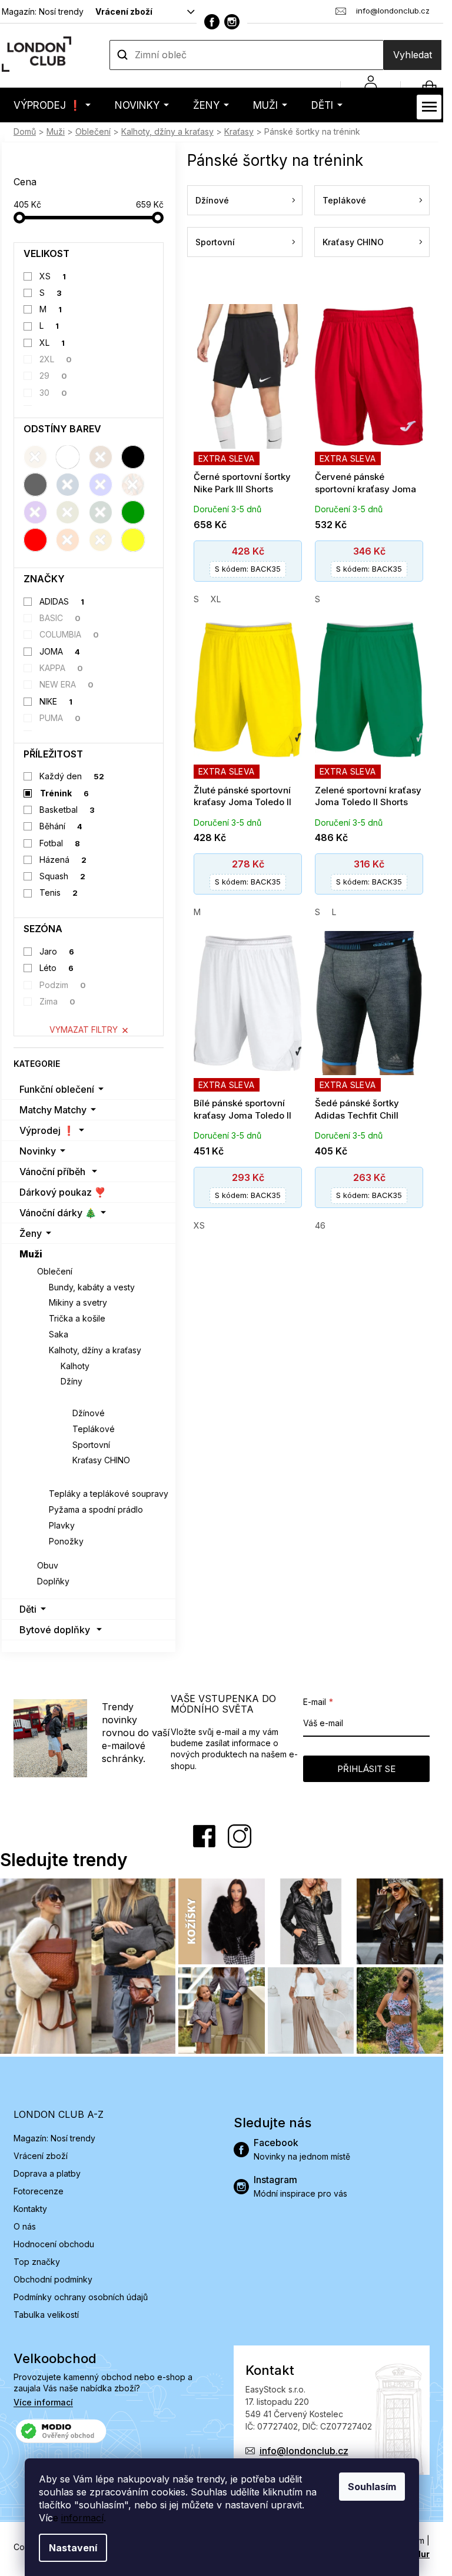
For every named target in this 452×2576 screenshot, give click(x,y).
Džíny (72, 1381)
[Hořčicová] (101, 540)
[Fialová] (35, 512)
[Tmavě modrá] (68, 485)
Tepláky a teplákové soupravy (109, 1494)
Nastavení (73, 2548)
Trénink (64, 793)
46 (320, 1225)
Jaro (57, 951)
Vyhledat (413, 55)
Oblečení (55, 1271)
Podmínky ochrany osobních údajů (81, 2297)
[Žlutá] (133, 540)
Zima (58, 1001)
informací (82, 2518)
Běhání (61, 826)
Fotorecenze (39, 2191)
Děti (28, 1609)
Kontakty (30, 2209)
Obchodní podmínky (53, 2279)
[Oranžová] (68, 540)
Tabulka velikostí (46, 2315)
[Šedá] (35, 485)
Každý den (72, 776)
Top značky (37, 2262)
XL (52, 343)
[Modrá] (101, 485)
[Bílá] (68, 457)
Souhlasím (372, 2487)
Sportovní (91, 1445)
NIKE (56, 701)
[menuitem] (52, 105)
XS (53, 276)
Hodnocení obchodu (54, 2244)
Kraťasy (77, 1397)
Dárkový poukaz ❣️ (63, 1192)
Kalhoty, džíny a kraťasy (95, 1350)
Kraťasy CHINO (101, 1460)
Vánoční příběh (52, 1172)
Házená (63, 860)
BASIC (60, 618)
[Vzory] (133, 485)
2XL (56, 359)
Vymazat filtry (84, 1030)
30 (54, 393)
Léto (57, 968)
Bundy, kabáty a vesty (92, 1287)
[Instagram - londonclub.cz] (232, 22)
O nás (25, 2226)
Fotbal (60, 843)
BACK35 (248, 569)
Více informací (43, 2402)
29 (54, 376)
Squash (63, 876)
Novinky (38, 1151)
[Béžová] (35, 457)
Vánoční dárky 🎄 (58, 1213)
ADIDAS (62, 601)
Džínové (89, 1413)
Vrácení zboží (124, 11)
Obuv (48, 1565)
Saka (59, 1334)
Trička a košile (77, 1318)
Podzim (63, 985)
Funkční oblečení (57, 1089)
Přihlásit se (366, 1769)
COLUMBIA (69, 634)
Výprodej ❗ (47, 1130)
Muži (31, 1254)
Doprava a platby (47, 2173)
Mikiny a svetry (78, 1302)
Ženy (31, 1233)
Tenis (59, 892)
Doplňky (53, 1581)
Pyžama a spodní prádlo (96, 1509)
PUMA (60, 718)
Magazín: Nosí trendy (43, 11)
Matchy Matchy (53, 1110)
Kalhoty (75, 1366)
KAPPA (62, 668)
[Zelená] (133, 512)
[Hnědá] (101, 457)
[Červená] (35, 540)
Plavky (62, 1525)
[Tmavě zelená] (101, 512)
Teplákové (94, 1429)
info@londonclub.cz (304, 2451)
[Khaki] (68, 512)
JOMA (60, 651)
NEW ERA (67, 684)
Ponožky (66, 1541)
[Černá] (133, 457)
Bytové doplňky (55, 1630)
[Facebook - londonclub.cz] (212, 22)
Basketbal (67, 810)
